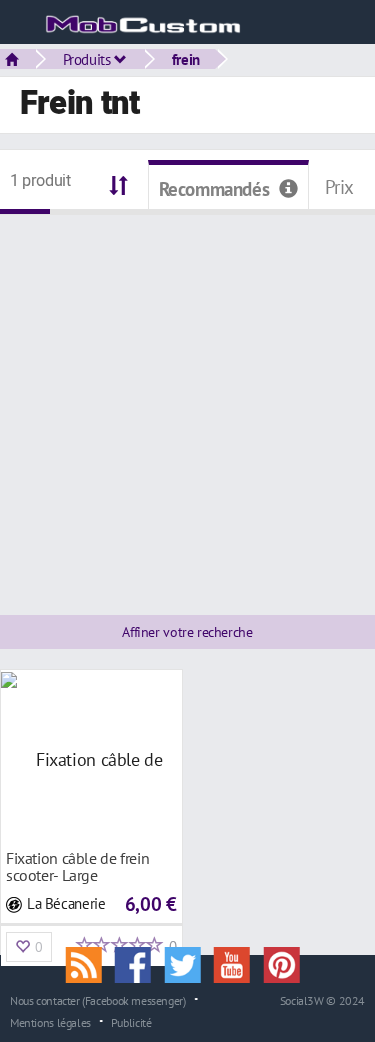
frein (186, 59)
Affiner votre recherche (187, 632)
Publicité (131, 1022)
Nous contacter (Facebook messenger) (98, 1000)
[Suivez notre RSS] (90, 963)
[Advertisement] (187, 402)
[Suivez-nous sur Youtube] (239, 963)
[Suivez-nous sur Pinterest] (287, 963)
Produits (89, 59)
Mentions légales (50, 1022)
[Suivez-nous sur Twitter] (190, 963)
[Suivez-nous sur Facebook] (140, 963)
